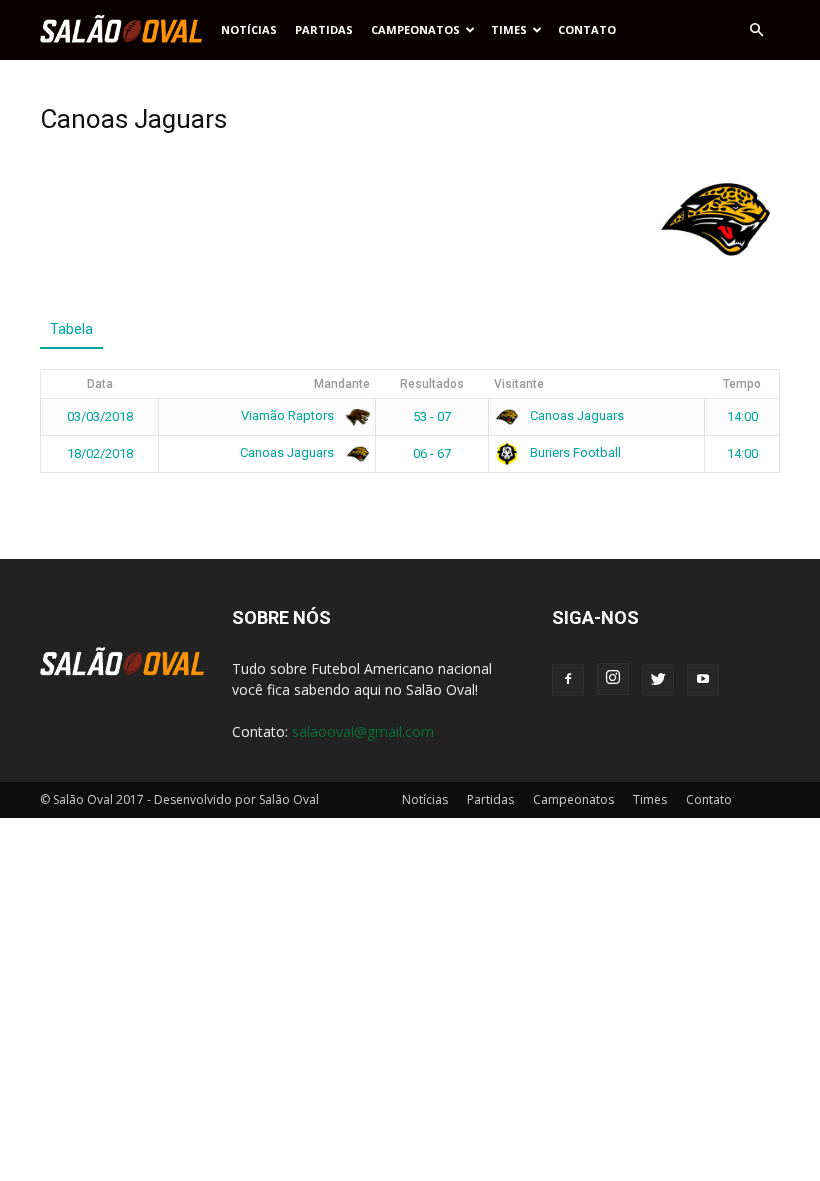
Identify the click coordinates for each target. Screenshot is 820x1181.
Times (509, 29)
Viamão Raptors (289, 415)
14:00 (742, 416)
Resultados (432, 384)
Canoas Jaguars (575, 415)
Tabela (71, 329)
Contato (587, 29)
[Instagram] (613, 679)
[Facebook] (568, 680)
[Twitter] (658, 680)
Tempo (742, 384)
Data (100, 384)
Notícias (249, 29)
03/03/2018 (100, 416)
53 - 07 (432, 416)
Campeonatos (415, 29)
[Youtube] (703, 680)
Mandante (342, 384)
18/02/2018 (100, 453)
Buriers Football (574, 452)
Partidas (324, 29)
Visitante (519, 384)
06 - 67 (432, 453)
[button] (756, 30)
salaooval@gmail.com (363, 731)
